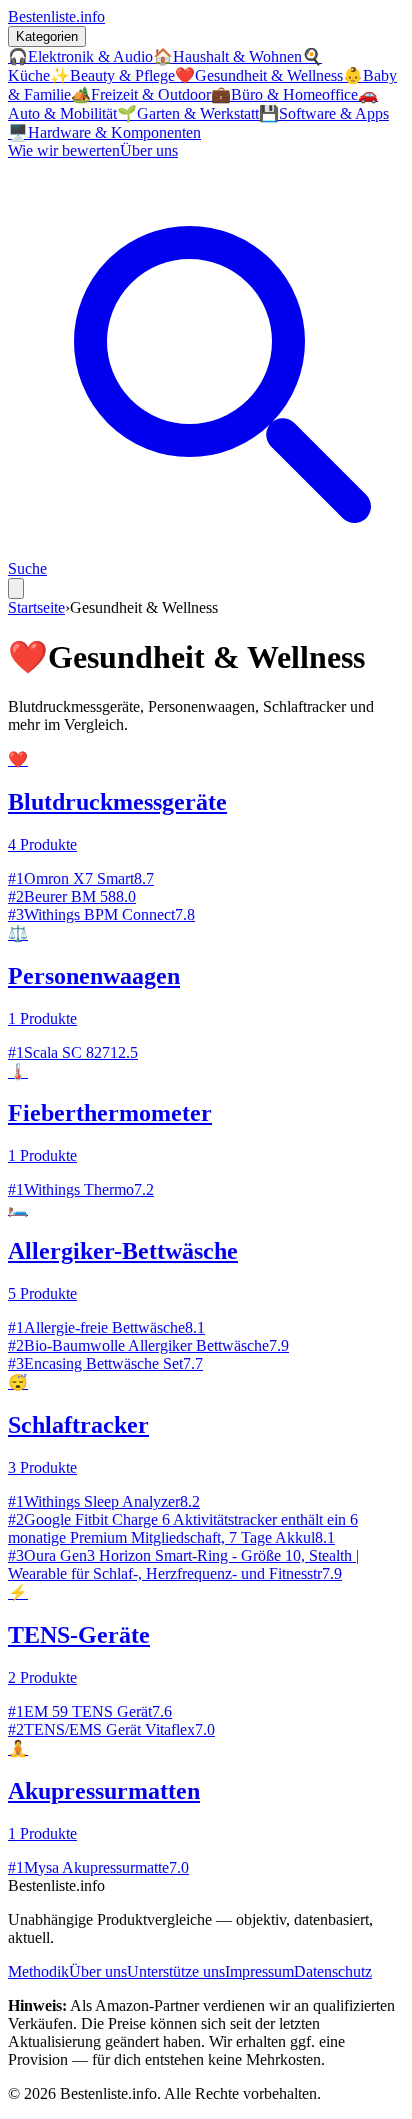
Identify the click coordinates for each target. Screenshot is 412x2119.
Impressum (259, 1971)
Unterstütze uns (176, 1971)
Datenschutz (333, 1971)
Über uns (149, 150)
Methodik (38, 1971)
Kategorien (47, 36)
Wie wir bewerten (64, 150)
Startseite (36, 607)
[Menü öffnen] (16, 588)
